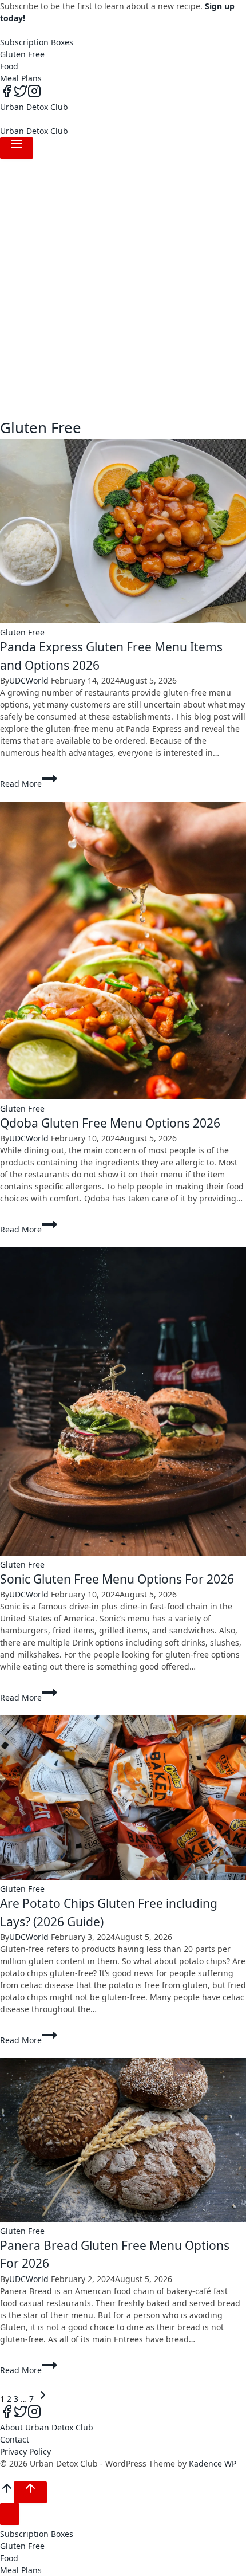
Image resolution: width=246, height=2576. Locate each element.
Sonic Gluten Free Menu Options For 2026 (117, 1579)
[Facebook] (7, 95)
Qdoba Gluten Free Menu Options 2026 (110, 1123)
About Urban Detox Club (47, 2427)
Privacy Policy (25, 2451)
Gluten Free (22, 54)
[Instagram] (34, 95)
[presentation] (123, 533)
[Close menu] (10, 2514)
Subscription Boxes (37, 42)
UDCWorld (29, 680)
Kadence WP (213, 2463)
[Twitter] (21, 95)
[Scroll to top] (7, 2492)
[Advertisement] (123, 288)
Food (9, 66)
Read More (24, 784)
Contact (15, 2439)
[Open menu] (17, 148)
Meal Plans (21, 78)
